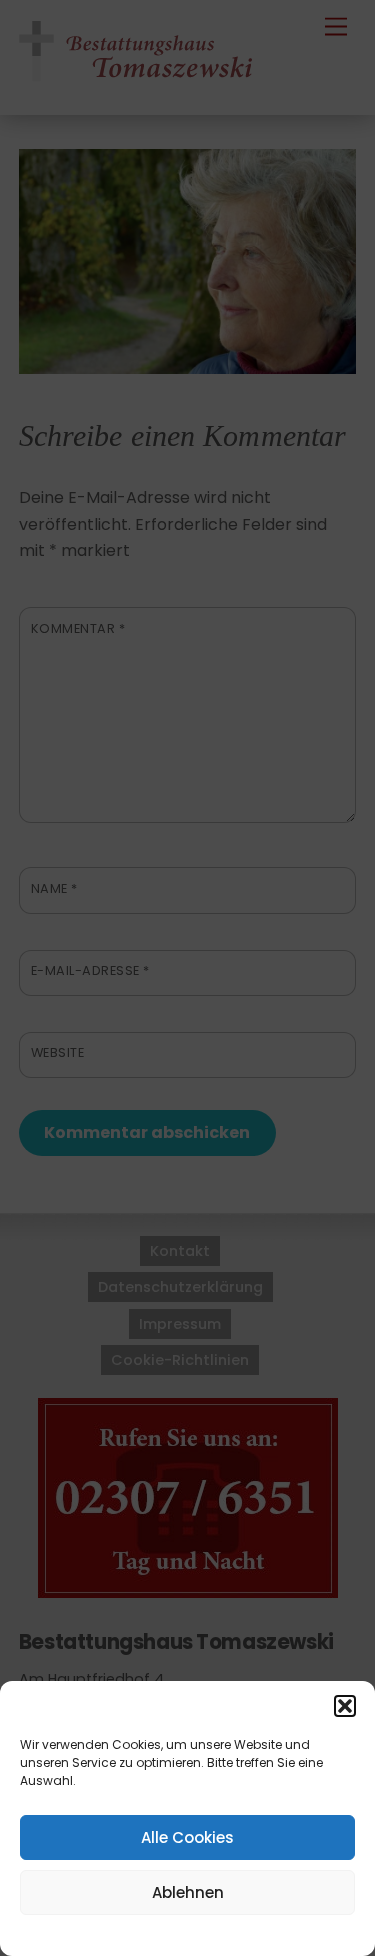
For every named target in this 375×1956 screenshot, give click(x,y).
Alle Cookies (187, 1837)
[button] (345, 1706)
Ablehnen (188, 1892)
